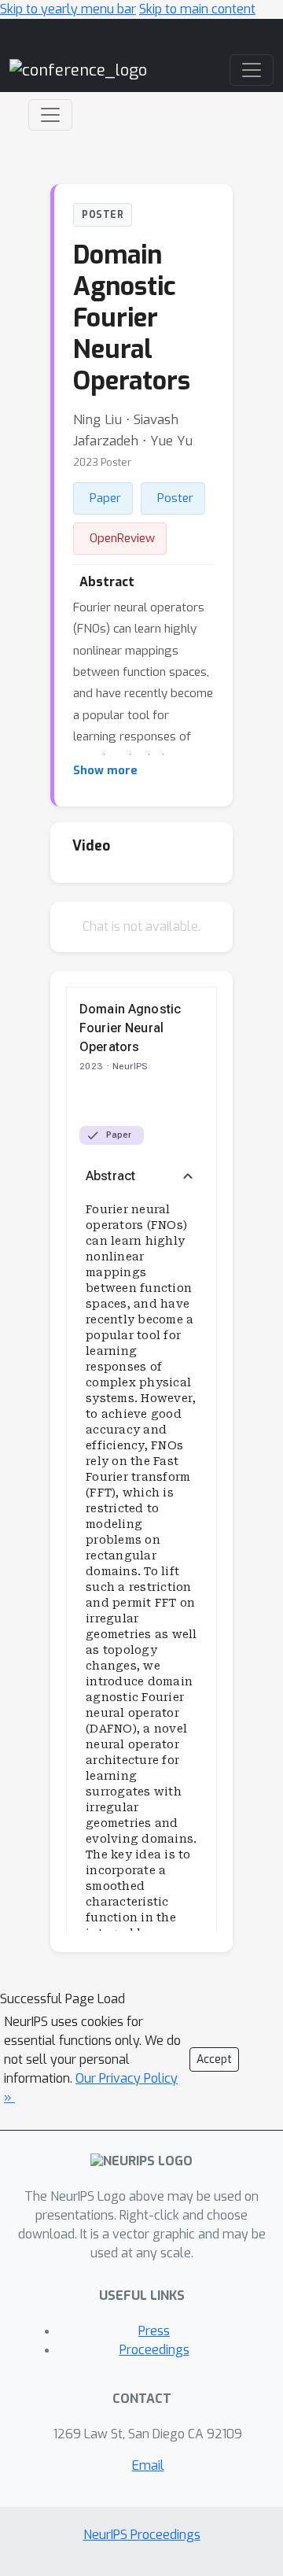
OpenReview (122, 538)
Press (154, 2331)
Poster (175, 498)
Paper (105, 498)
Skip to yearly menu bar (68, 9)
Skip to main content (197, 9)
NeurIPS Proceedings (142, 2535)
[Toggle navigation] (50, 115)
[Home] (78, 70)
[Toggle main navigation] (252, 70)
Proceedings (154, 2350)
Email (148, 2465)
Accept (214, 2059)
